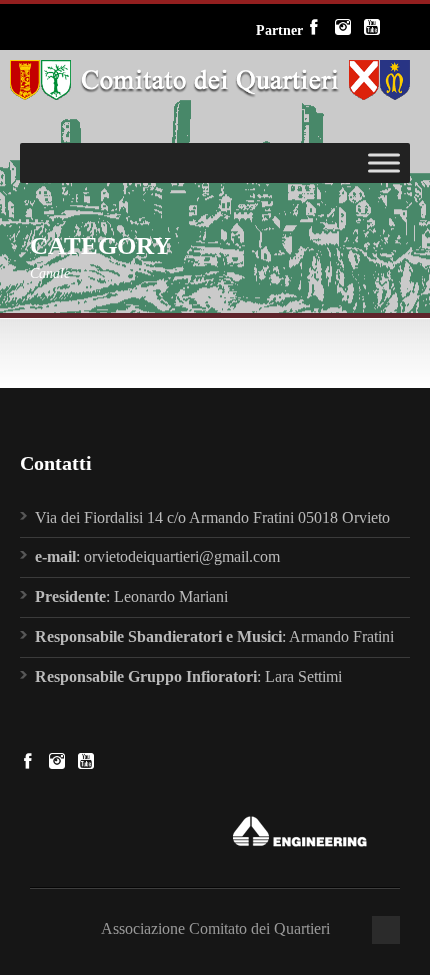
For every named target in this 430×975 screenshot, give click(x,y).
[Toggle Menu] (384, 162)
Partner (279, 30)
